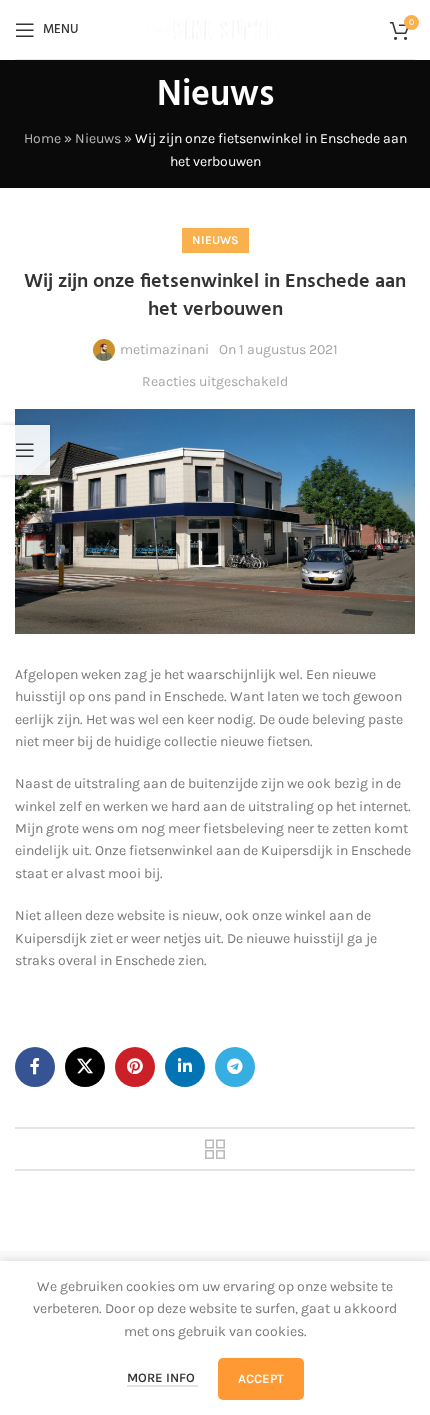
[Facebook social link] (35, 1067)
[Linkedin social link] (185, 1067)
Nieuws (98, 138)
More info (162, 1377)
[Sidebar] (25, 450)
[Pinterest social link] (135, 1067)
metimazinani (164, 349)
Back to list (215, 1149)
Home (42, 138)
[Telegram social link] (235, 1067)
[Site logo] (215, 28)
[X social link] (85, 1067)
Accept (261, 1378)
